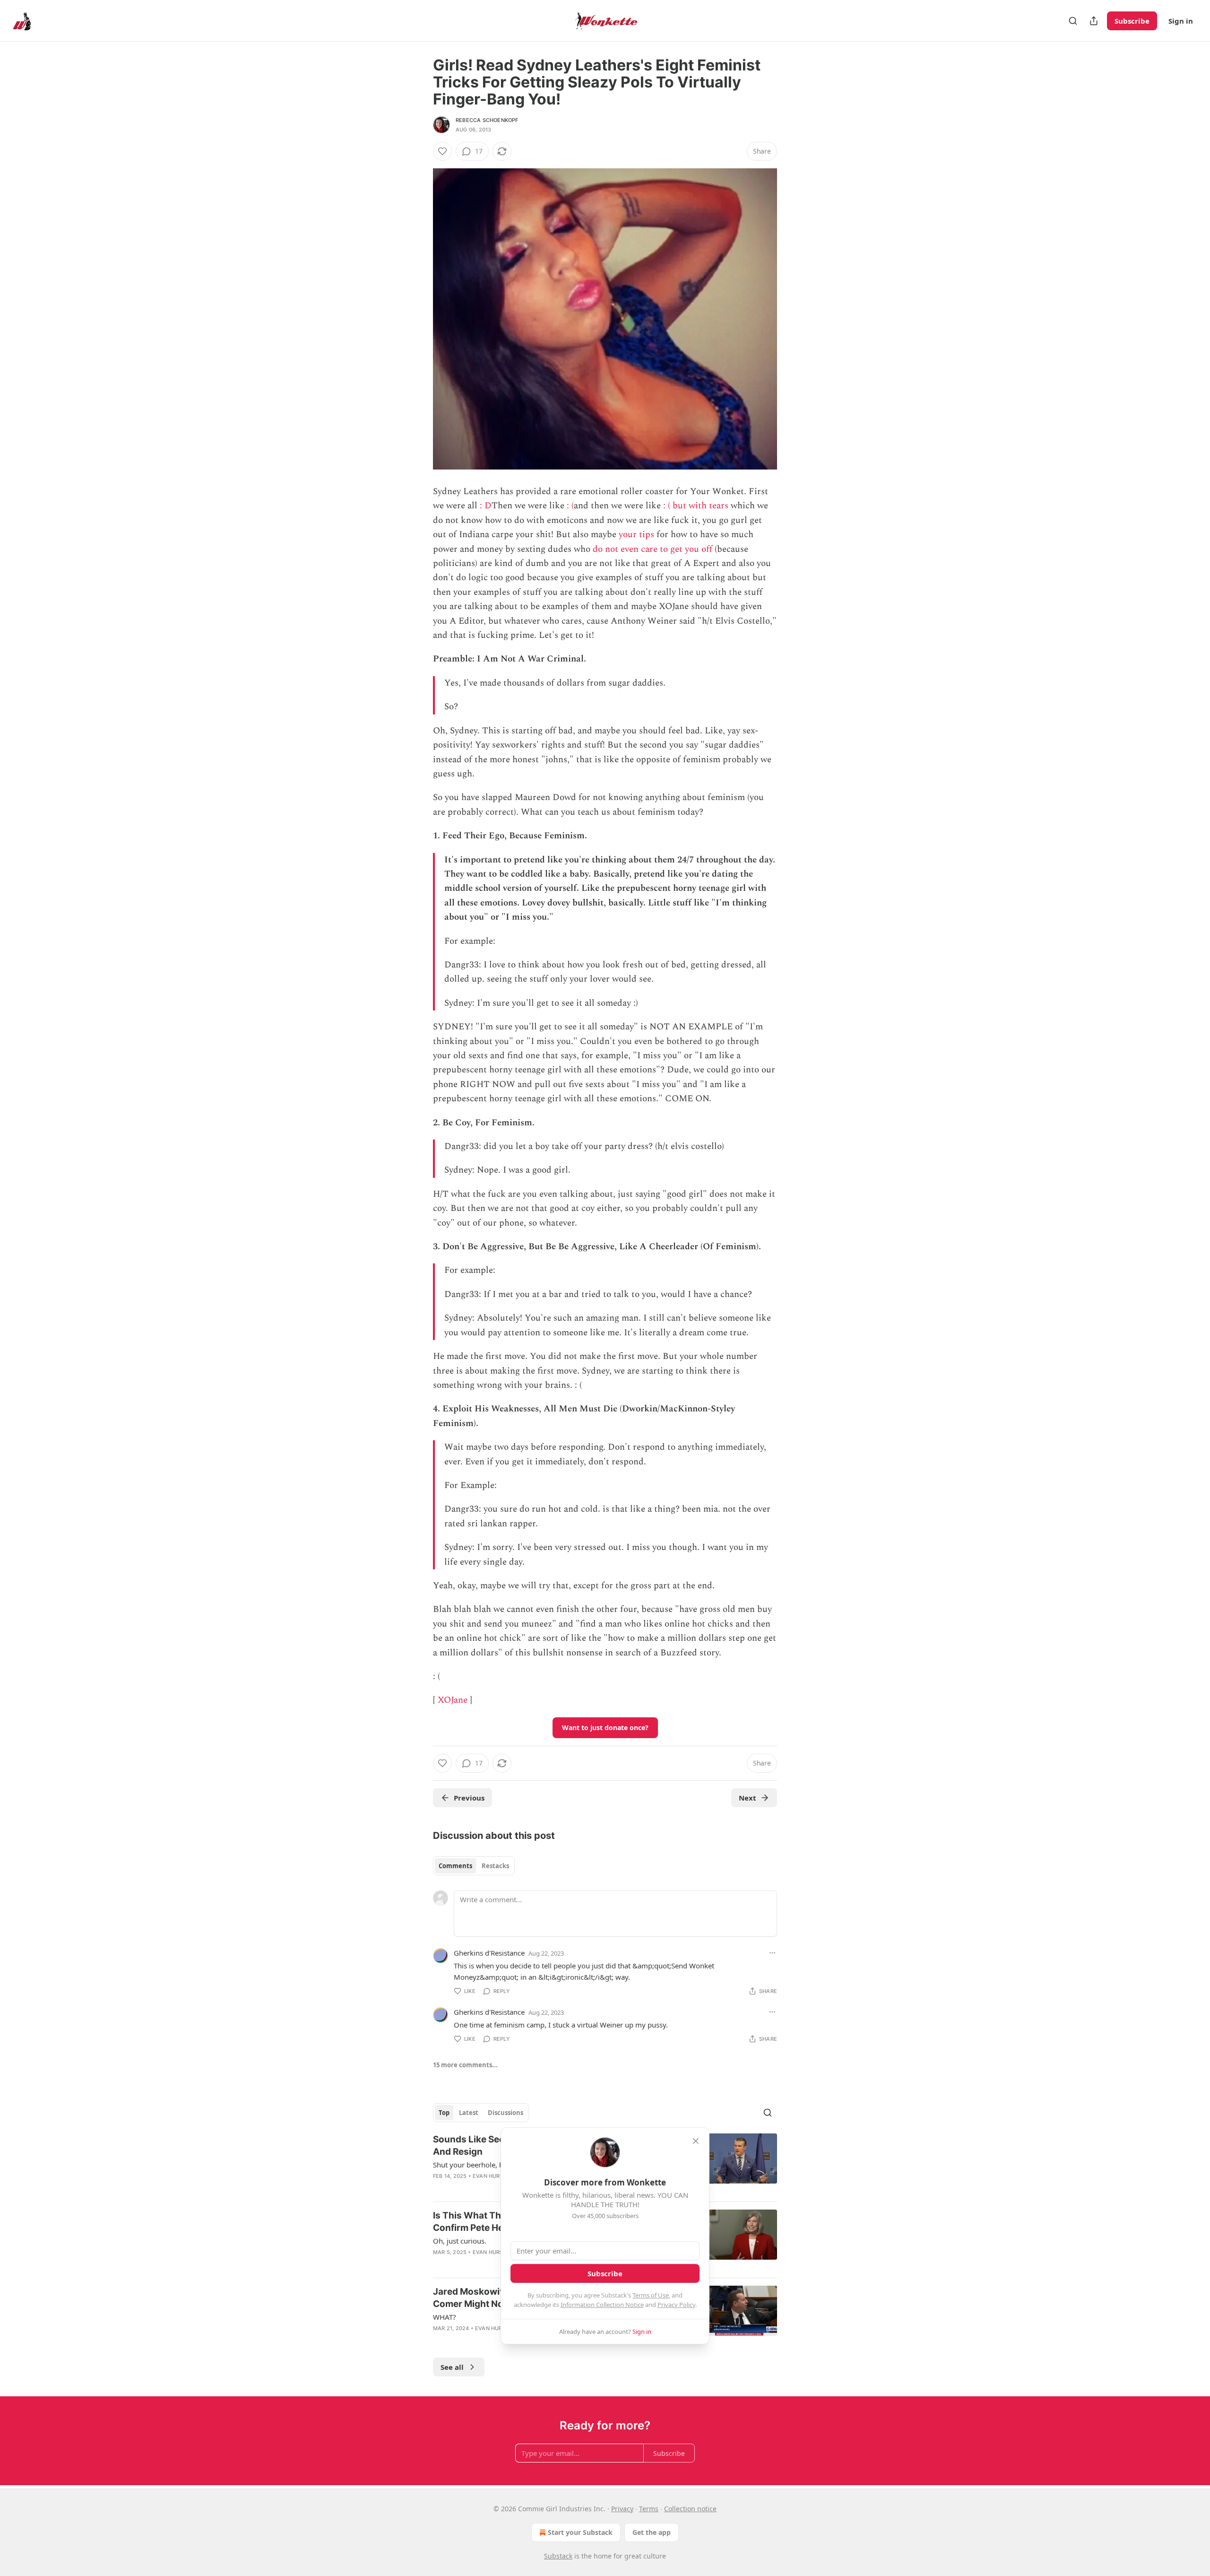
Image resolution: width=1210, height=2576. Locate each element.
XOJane (453, 1700)
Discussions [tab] (506, 2113)
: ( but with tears (696, 506)
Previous (469, 1798)
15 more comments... (465, 2065)
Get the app (652, 2532)
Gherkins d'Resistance (489, 1953)
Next (748, 1798)
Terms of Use (651, 2295)
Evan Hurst (490, 2176)
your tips (636, 535)
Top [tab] (444, 2113)
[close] (696, 2141)
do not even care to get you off (653, 549)
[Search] (1073, 21)
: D (486, 506)
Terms (649, 2509)
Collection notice (690, 2509)
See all (452, 2367)
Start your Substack (580, 2532)
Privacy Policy (676, 2305)
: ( (570, 506)
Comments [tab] (455, 1866)
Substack (558, 2556)
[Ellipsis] (772, 1953)
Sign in (1181, 21)
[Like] (442, 151)
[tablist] (474, 1866)
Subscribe (1132, 21)
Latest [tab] (469, 2113)
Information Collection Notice (602, 2305)
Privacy (622, 2509)
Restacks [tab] (495, 1866)
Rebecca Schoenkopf (487, 120)
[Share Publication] (1094, 21)
